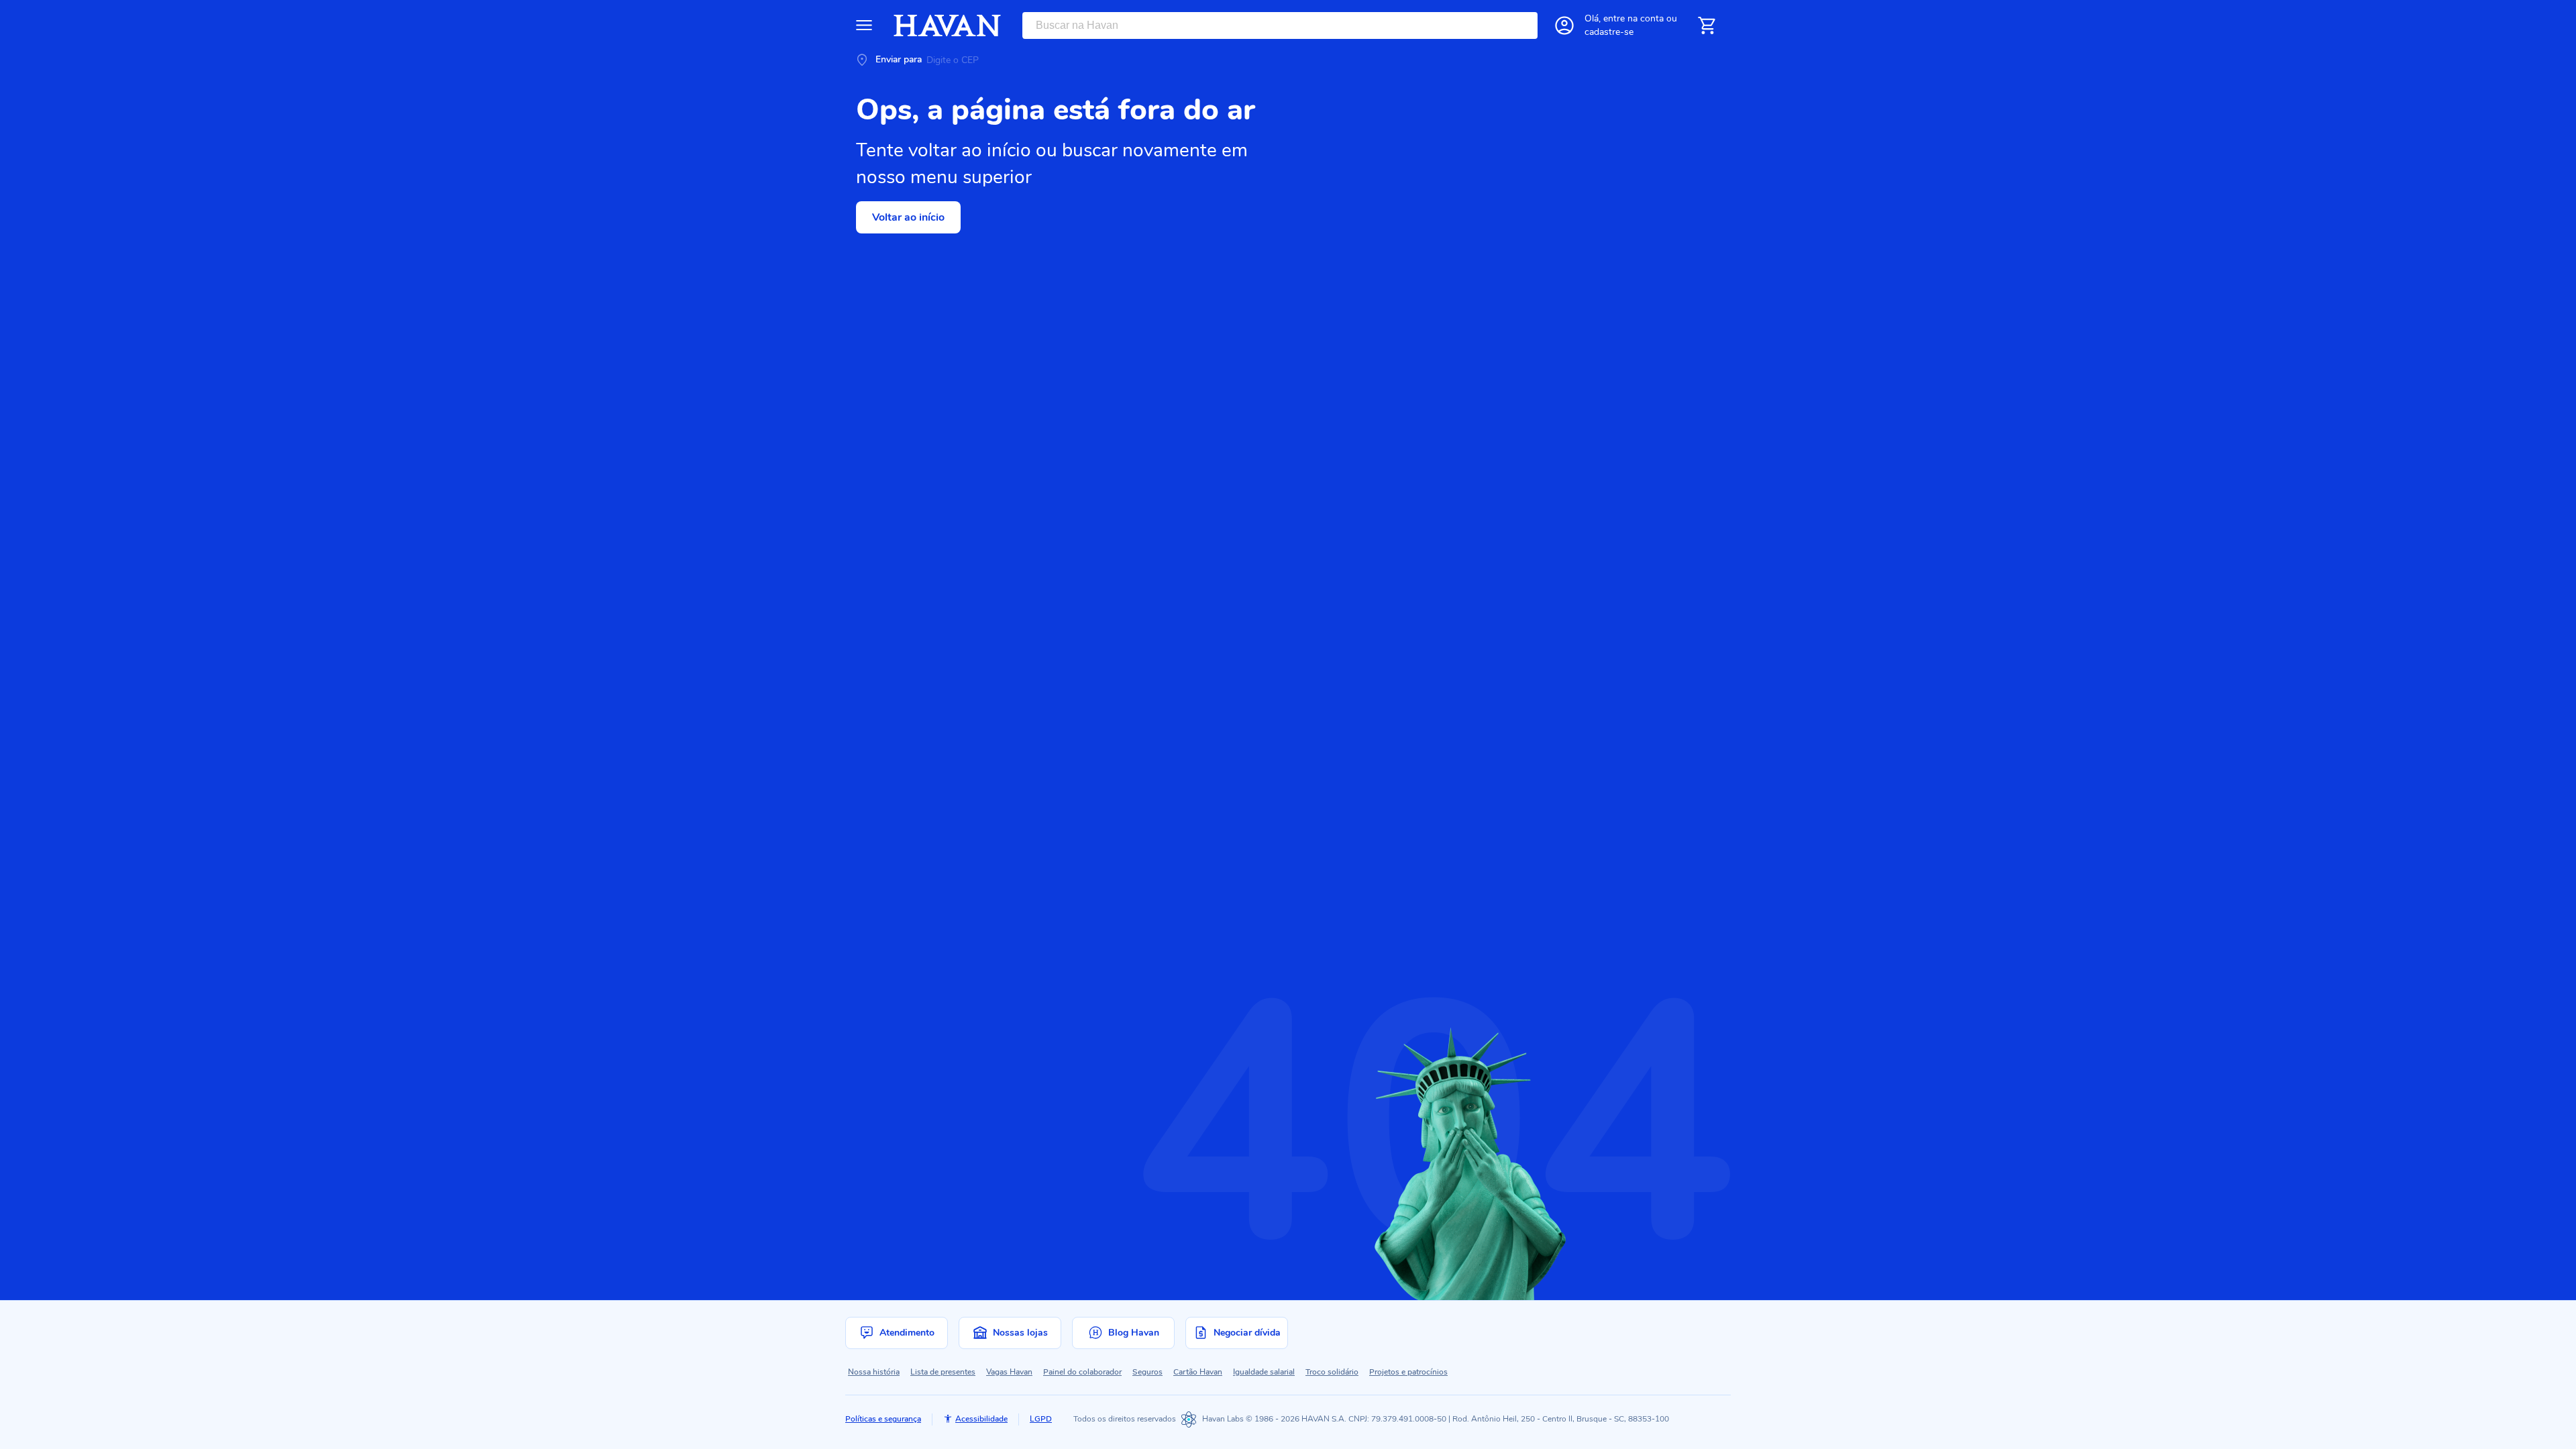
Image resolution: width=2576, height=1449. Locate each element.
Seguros (1147, 1372)
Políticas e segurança (883, 1419)
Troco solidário (1332, 1372)
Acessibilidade (981, 1419)
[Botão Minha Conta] (1564, 25)
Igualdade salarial (1264, 1372)
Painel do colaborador (1082, 1372)
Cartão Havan (1198, 1372)
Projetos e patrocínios (1408, 1372)
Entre (1633, 18)
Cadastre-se (1609, 32)
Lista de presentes (943, 1372)
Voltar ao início (908, 217)
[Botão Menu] (864, 25)
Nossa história (874, 1372)
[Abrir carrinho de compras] (1707, 25)
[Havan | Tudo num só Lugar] (947, 25)
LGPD (1041, 1419)
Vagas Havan (1009, 1372)
